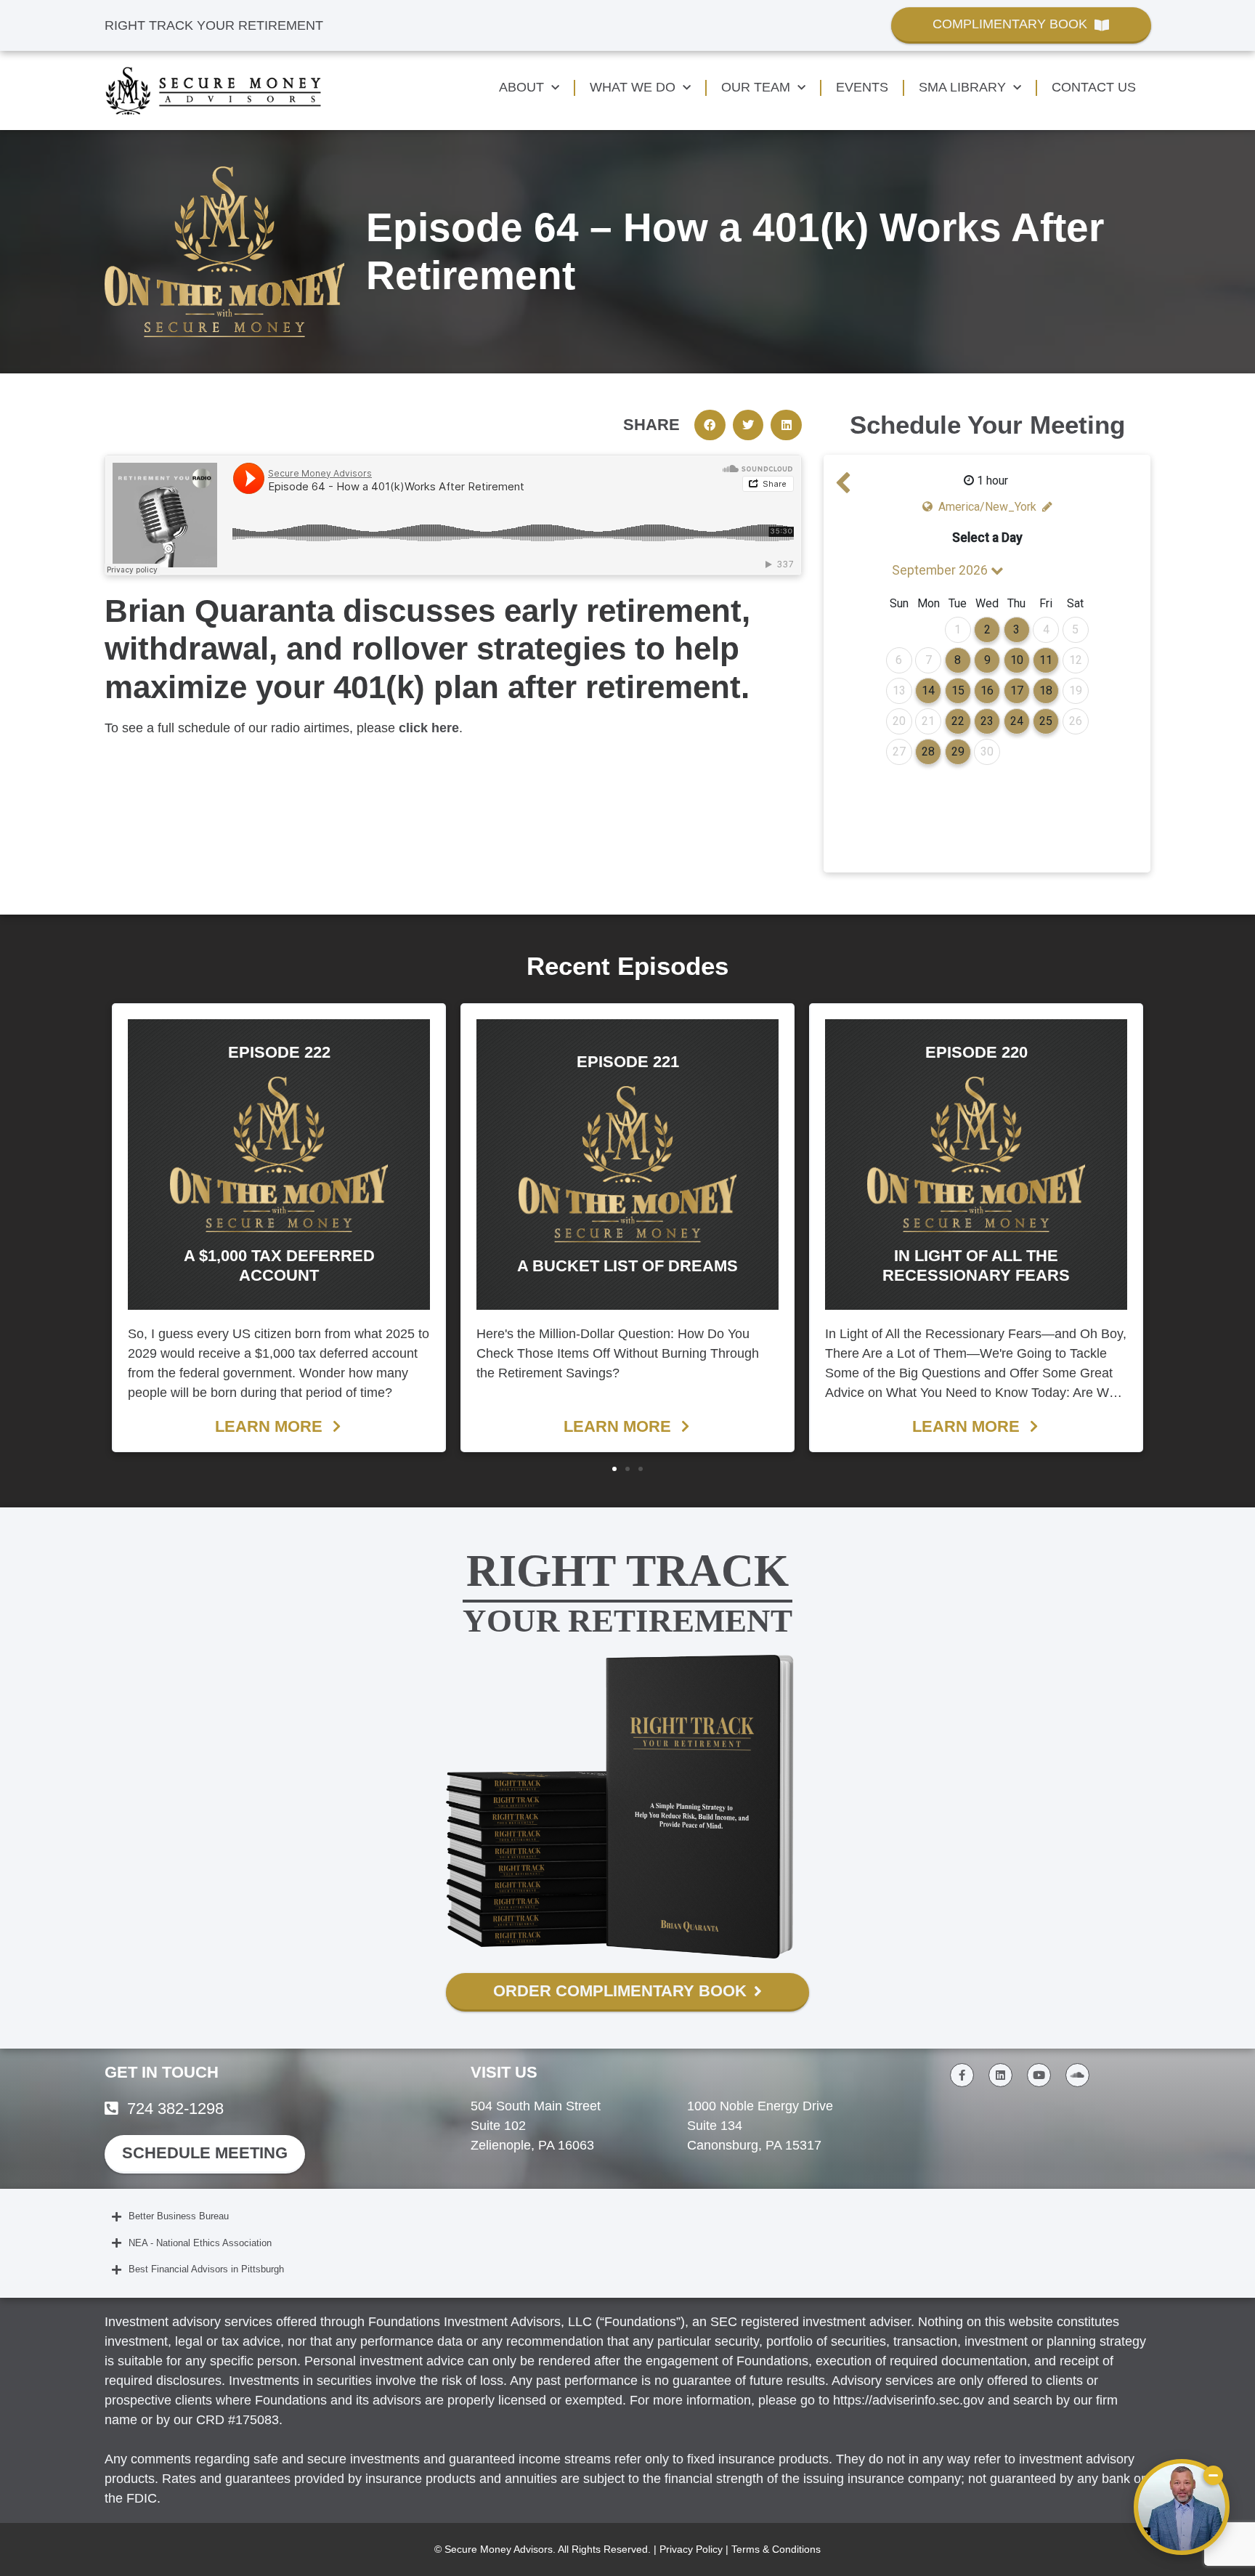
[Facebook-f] (962, 2075)
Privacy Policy (691, 2549)
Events (862, 87)
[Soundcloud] (1077, 2075)
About (521, 87)
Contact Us (1094, 87)
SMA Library (962, 87)
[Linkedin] (1000, 2075)
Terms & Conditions (776, 2549)
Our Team (756, 87)
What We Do (633, 87)
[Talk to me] (1182, 2507)
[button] (710, 425)
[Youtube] (1039, 2075)
